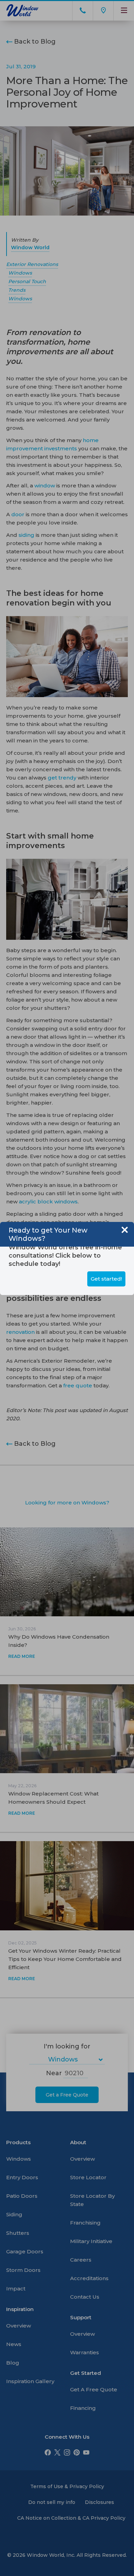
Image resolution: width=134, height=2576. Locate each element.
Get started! (106, 1279)
